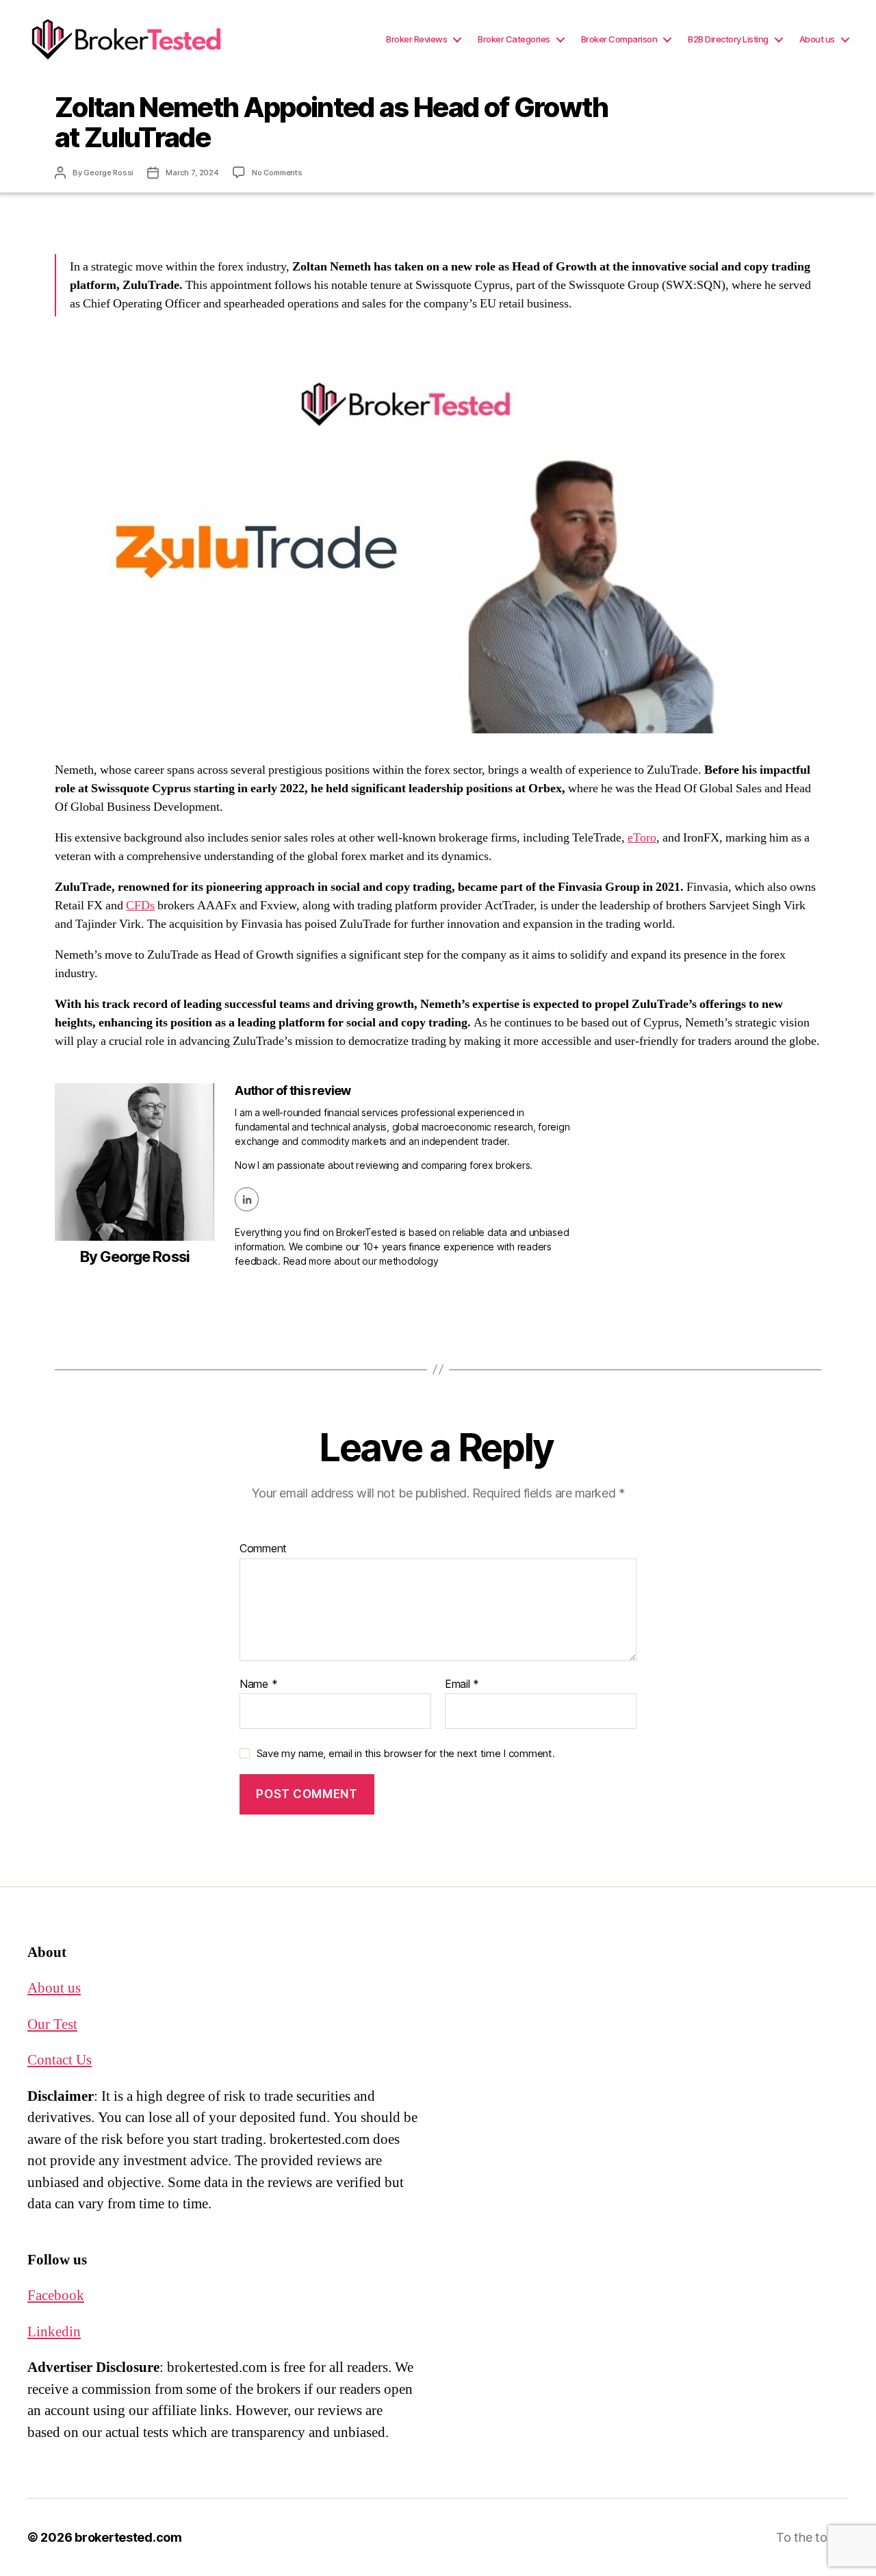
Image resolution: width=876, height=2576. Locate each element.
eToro (642, 838)
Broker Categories (514, 39)
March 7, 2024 (192, 172)
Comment (263, 1549)
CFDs (140, 906)
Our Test (52, 2024)
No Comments (277, 172)
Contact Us (60, 2060)
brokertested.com (128, 2537)
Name (258, 1684)
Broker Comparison (619, 39)
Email (462, 1684)
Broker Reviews (416, 39)
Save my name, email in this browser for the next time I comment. (406, 1753)
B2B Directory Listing (728, 39)
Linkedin (54, 2332)
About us (817, 39)
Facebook (56, 2296)
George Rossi (108, 172)
